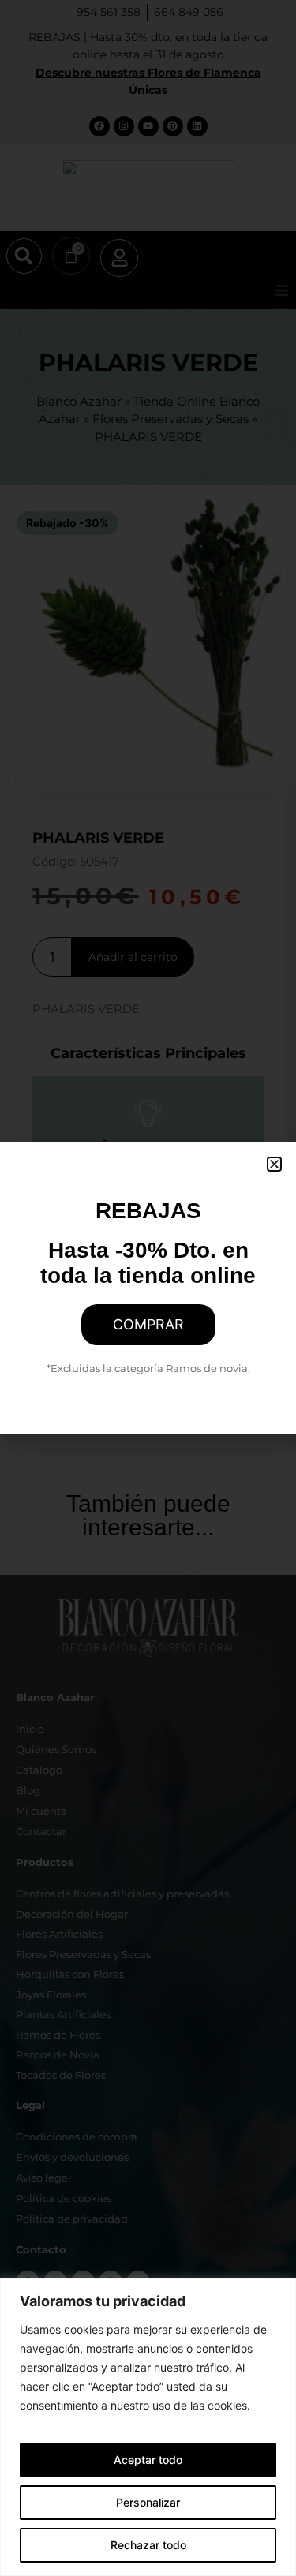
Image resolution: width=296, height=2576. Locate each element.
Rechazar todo (148, 2545)
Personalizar (148, 2502)
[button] (274, 1164)
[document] (148, 1288)
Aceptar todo (148, 2460)
